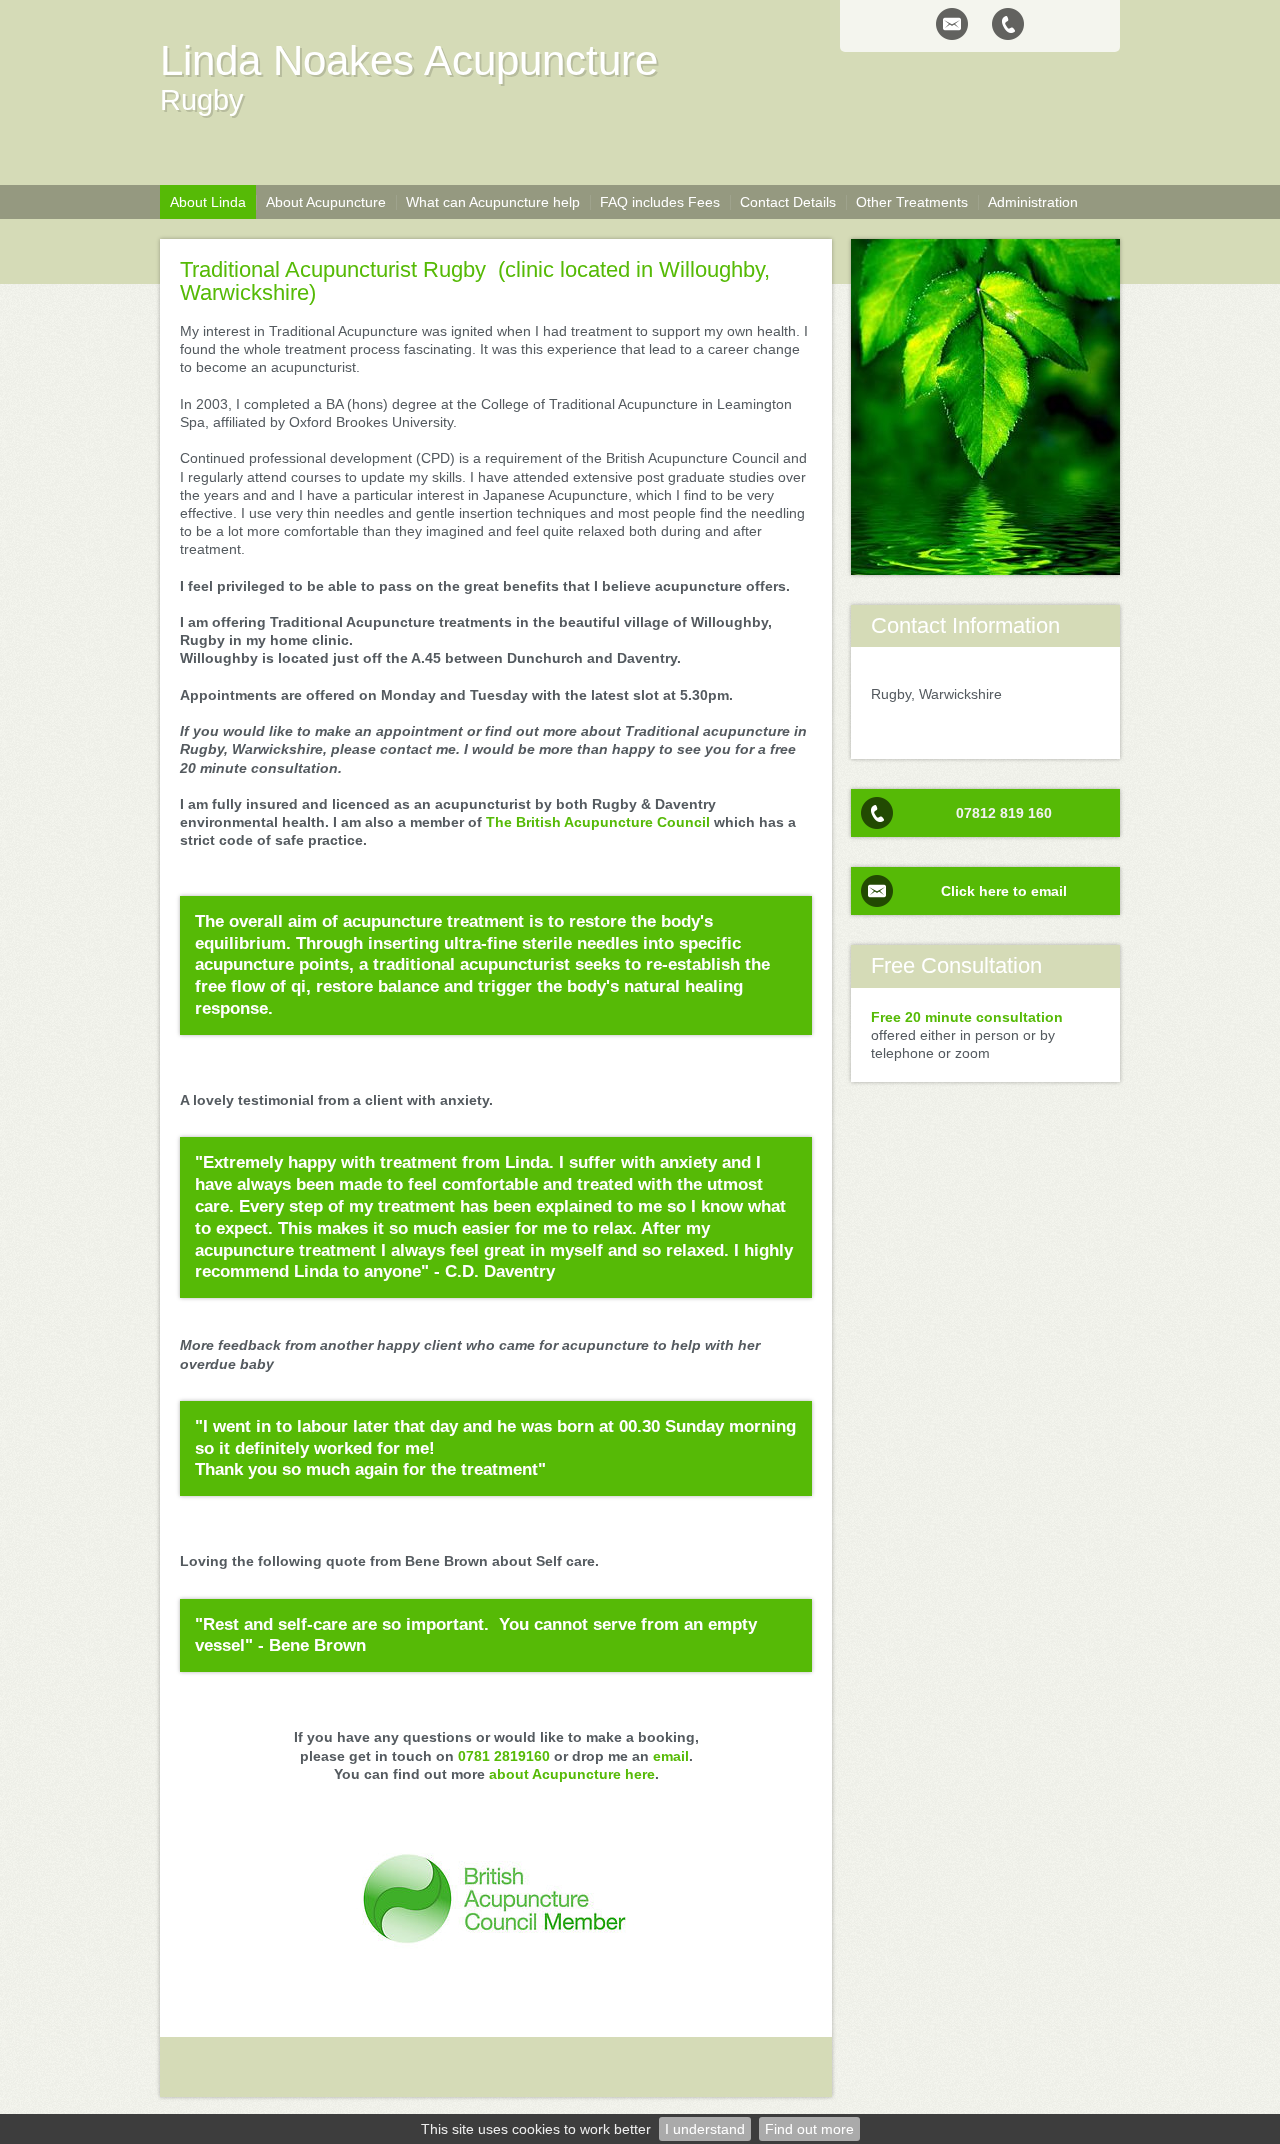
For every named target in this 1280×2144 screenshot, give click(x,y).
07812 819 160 (1004, 813)
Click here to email (1004, 891)
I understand (705, 2129)
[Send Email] (952, 24)
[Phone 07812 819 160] (1008, 24)
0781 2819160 (504, 1756)
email (671, 1756)
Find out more (809, 2129)
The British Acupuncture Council (598, 822)
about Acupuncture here (572, 1774)
